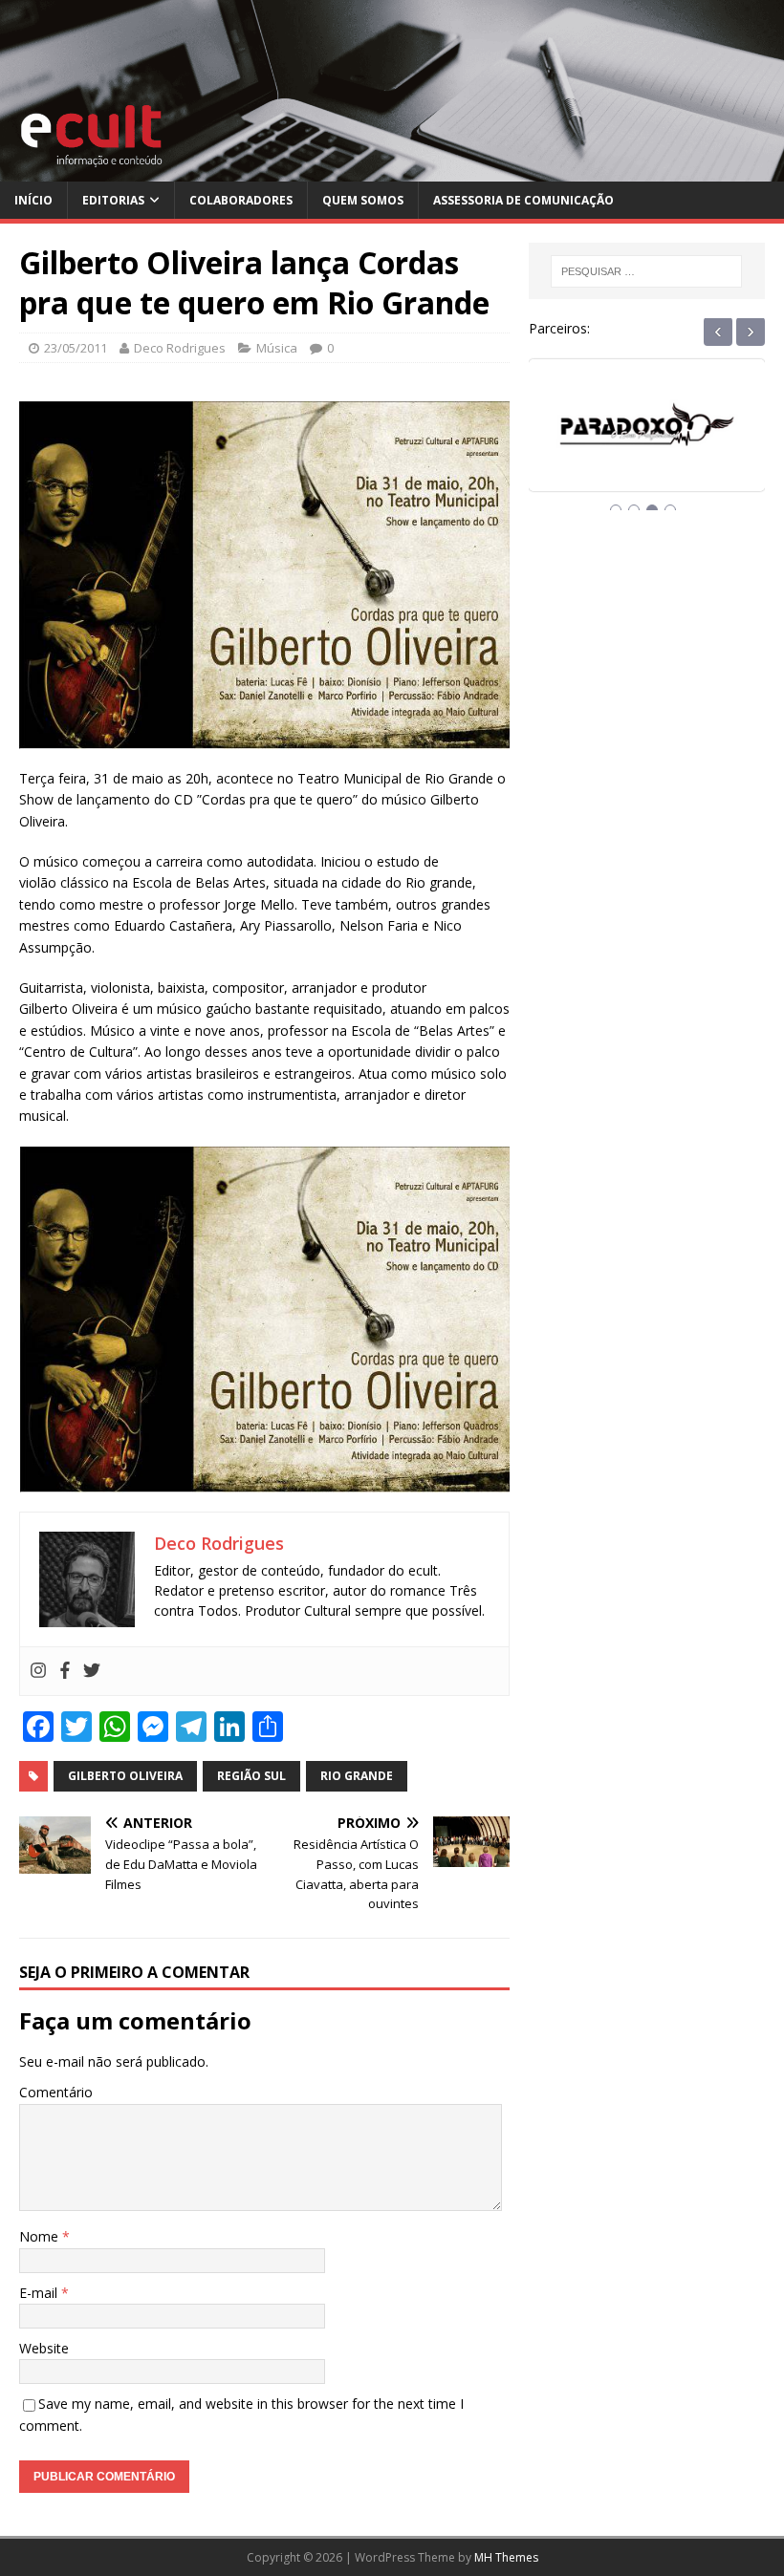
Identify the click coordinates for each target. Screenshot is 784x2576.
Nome (41, 2236)
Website (44, 2348)
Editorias (113, 200)
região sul (251, 1776)
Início (33, 200)
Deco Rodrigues (180, 348)
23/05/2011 (76, 348)
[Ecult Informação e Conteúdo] (392, 171)
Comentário (56, 2092)
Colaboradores (241, 200)
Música (277, 348)
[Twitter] (92, 1671)
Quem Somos (363, 200)
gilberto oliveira (125, 1776)
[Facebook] (65, 1671)
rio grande (357, 1776)
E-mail (40, 2293)
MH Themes (506, 2557)
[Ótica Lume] (647, 442)
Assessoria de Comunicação (523, 200)
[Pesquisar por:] (646, 271)
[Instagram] (38, 1671)
